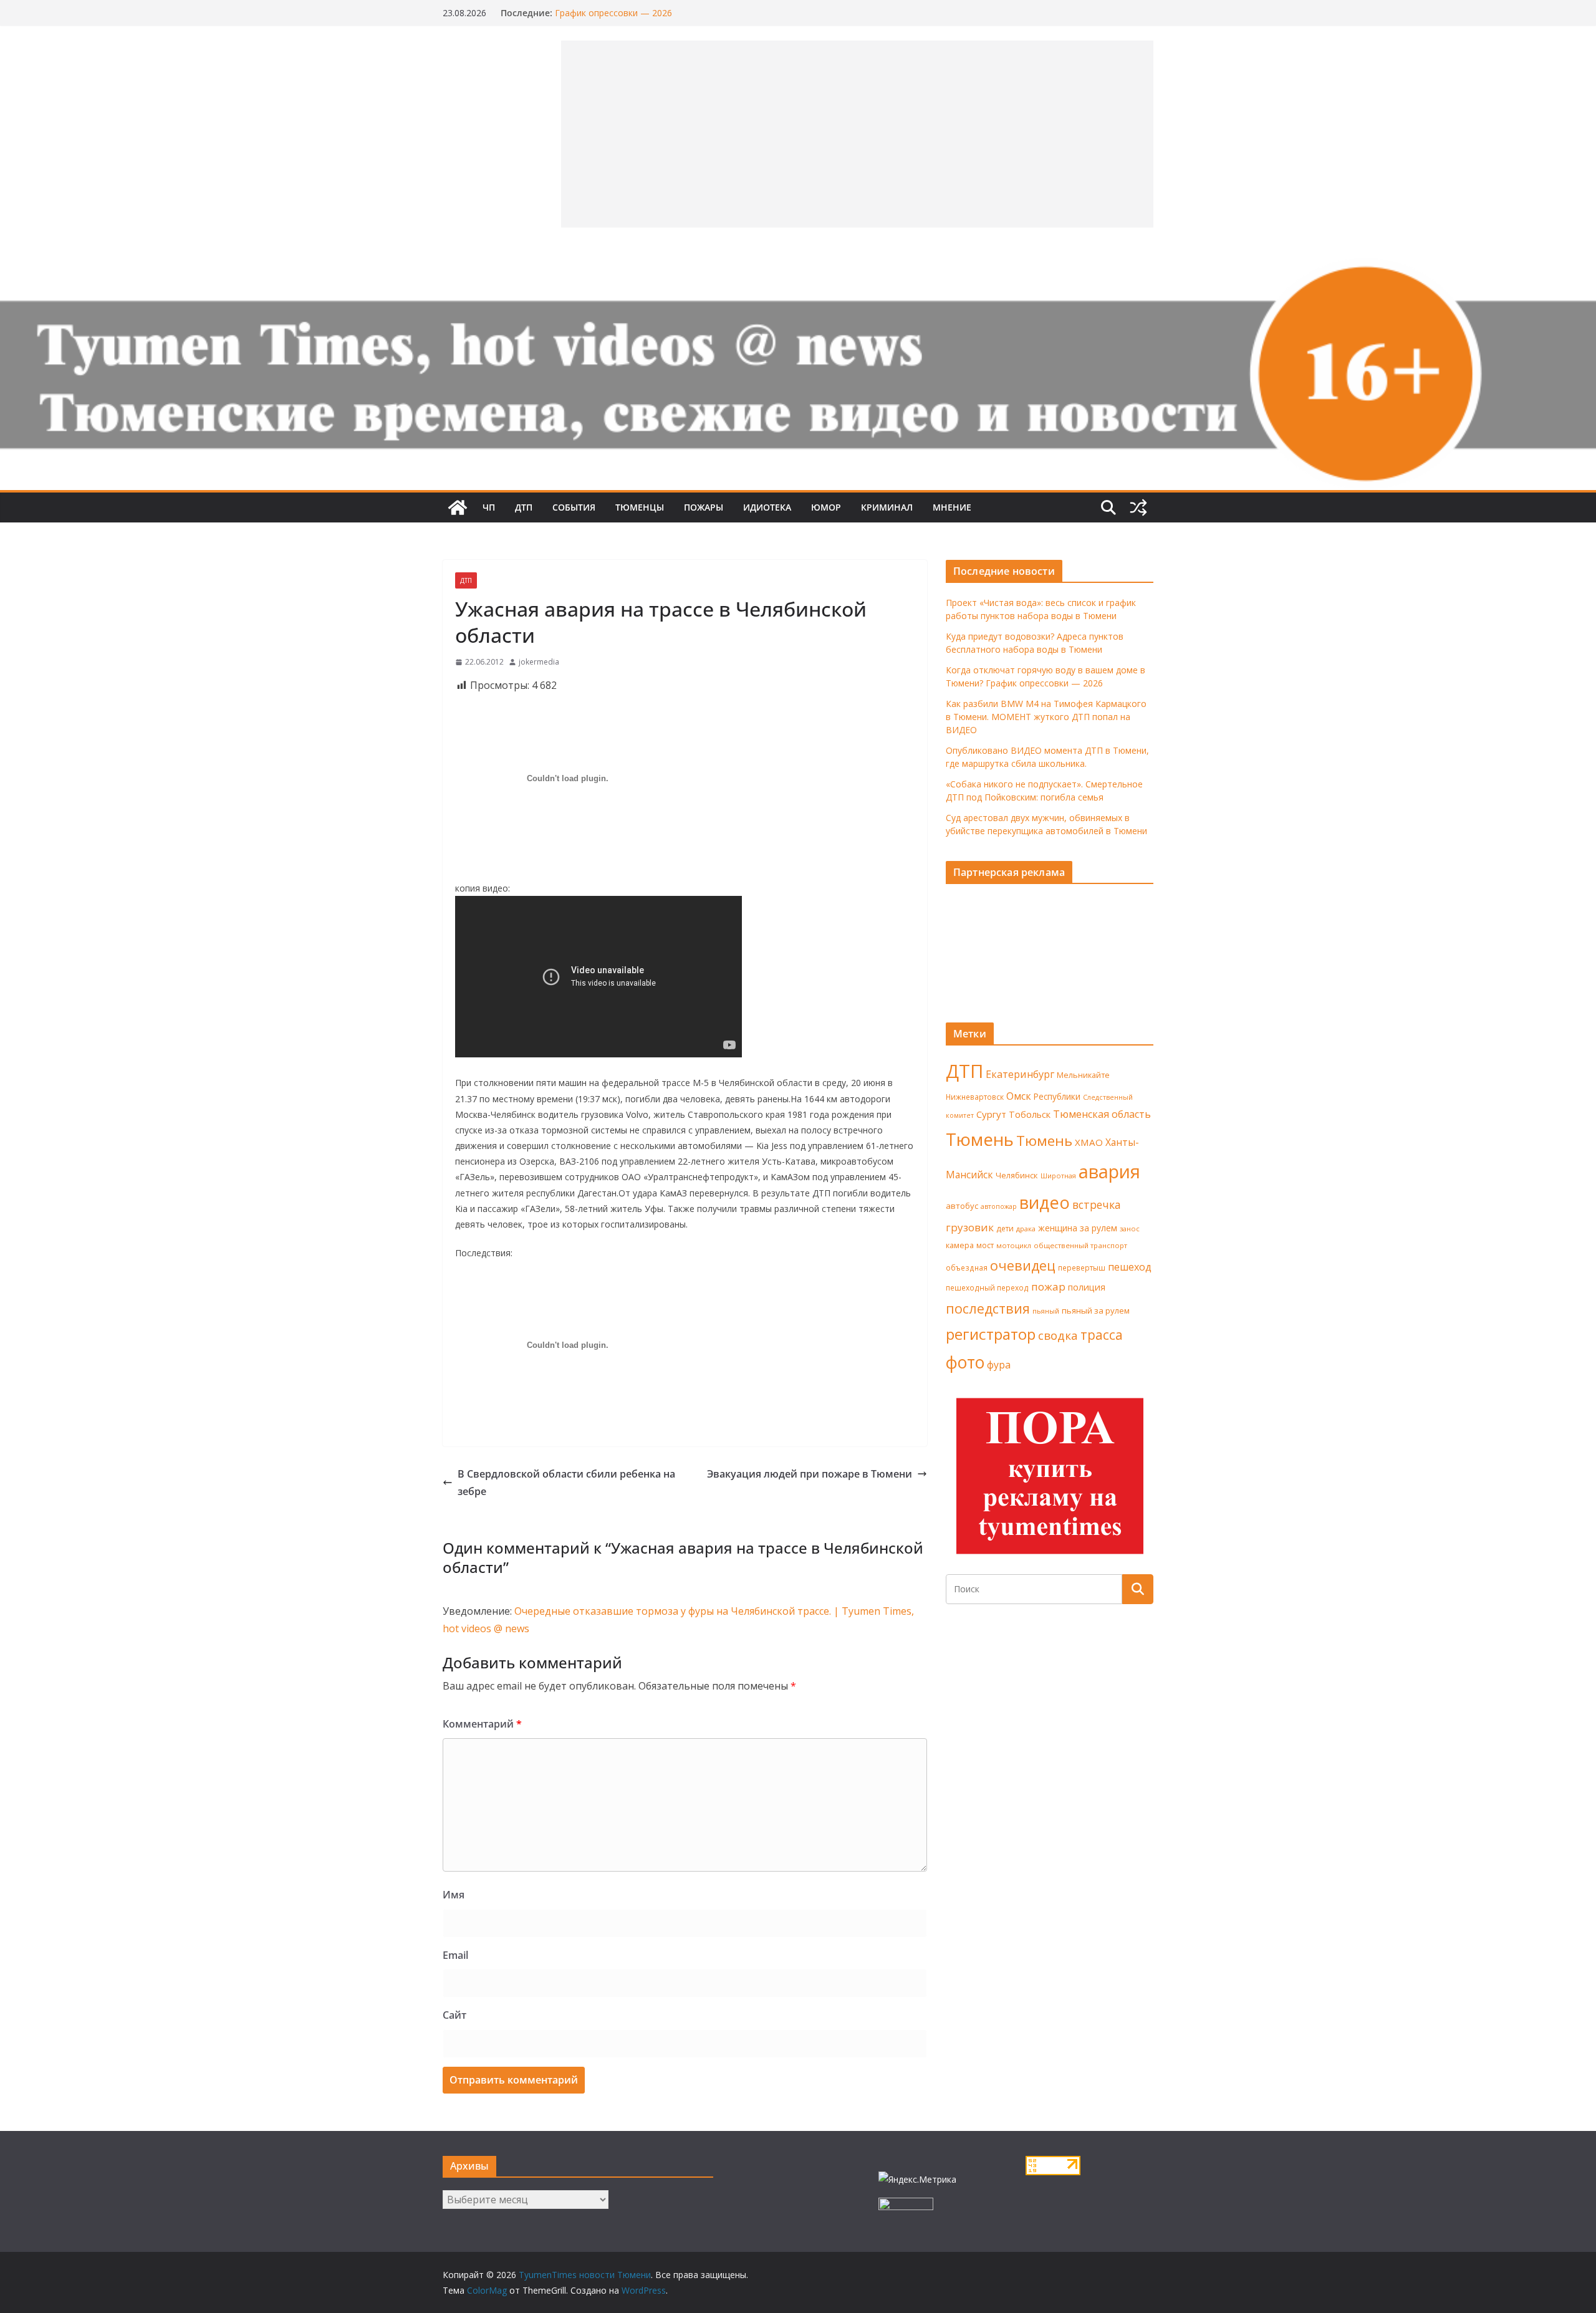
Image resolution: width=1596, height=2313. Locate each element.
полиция (1087, 1287)
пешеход (1130, 1267)
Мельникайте (1083, 1075)
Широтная (1058, 1176)
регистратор (991, 1334)
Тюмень (980, 1139)
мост (985, 1245)
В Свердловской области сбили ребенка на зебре (566, 1483)
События (574, 507)
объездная (967, 1267)
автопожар (999, 1206)
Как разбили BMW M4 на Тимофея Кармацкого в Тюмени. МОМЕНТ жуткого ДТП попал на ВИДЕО (1046, 717)
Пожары (704, 507)
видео (1045, 1202)
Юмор (826, 507)
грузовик (970, 1227)
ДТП (524, 507)
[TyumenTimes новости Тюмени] (458, 507)
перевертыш (1082, 1268)
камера (960, 1245)
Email (455, 1955)
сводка (1058, 1335)
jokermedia (539, 662)
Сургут (991, 1114)
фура (999, 1365)
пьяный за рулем (1096, 1310)
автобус (962, 1206)
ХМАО (1089, 1142)
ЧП (489, 507)
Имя (454, 1895)
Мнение (952, 507)
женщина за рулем (1078, 1228)
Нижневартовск (975, 1097)
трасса (1102, 1335)
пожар (1048, 1286)
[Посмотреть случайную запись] (1138, 507)
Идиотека (767, 507)
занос (1130, 1229)
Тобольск (1030, 1114)
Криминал (887, 507)
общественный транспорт (1080, 1245)
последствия (988, 1308)
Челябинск (1017, 1175)
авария (1109, 1171)
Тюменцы (640, 507)
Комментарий (482, 1724)
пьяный (1046, 1311)
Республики (1057, 1096)
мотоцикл (1014, 1245)
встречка (1097, 1205)
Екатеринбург (1020, 1074)
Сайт (454, 2015)
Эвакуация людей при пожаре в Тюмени (810, 1474)
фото (965, 1362)
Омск (1019, 1096)
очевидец (1023, 1265)
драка (1026, 1229)
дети (1005, 1229)
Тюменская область (1102, 1114)
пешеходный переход (987, 1288)
